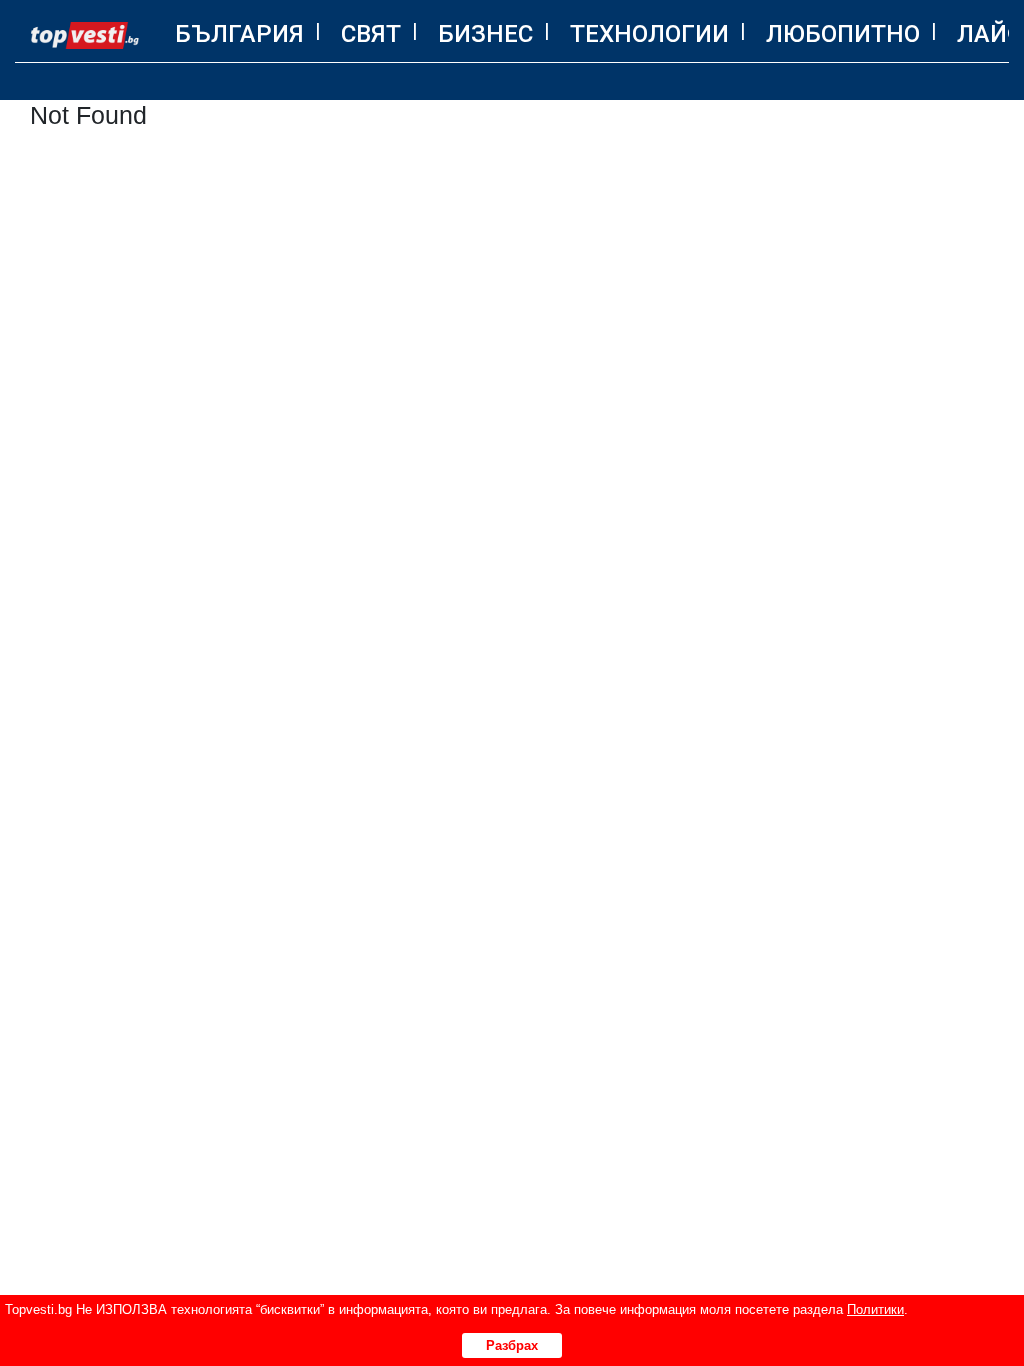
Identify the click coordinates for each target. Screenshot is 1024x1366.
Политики (875, 1309)
